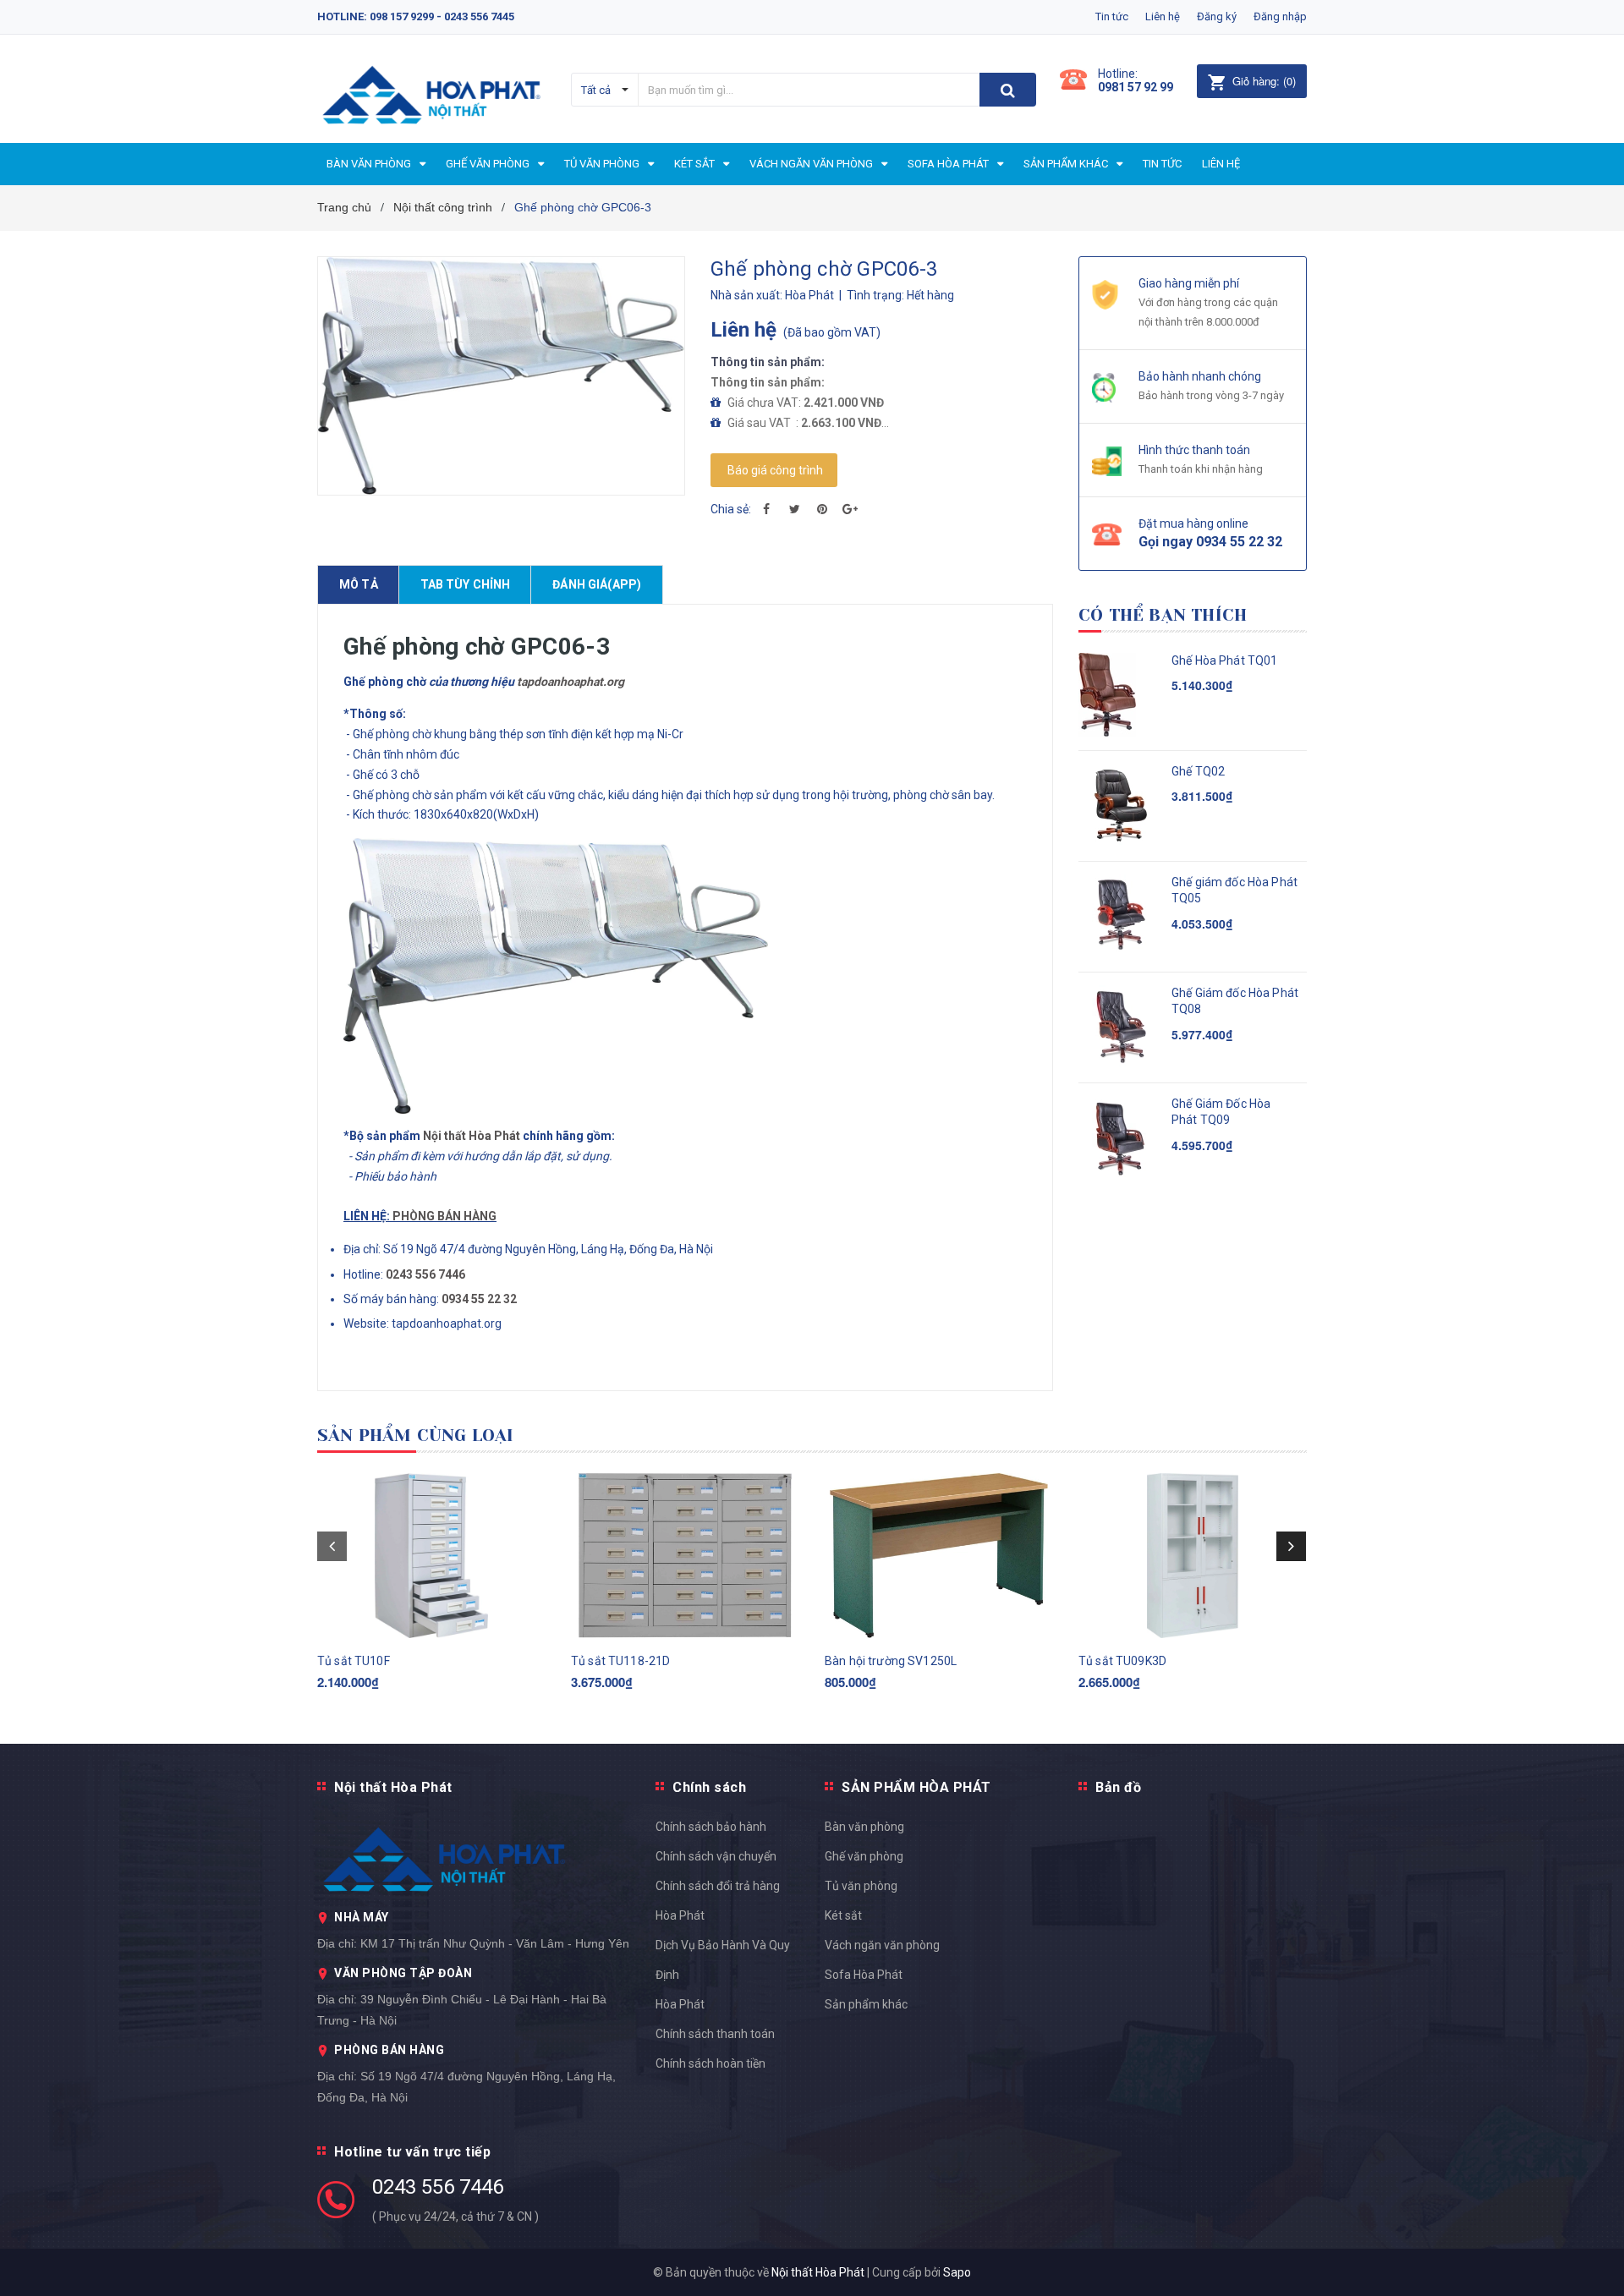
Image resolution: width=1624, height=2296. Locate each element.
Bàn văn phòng (864, 1827)
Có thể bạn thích (1163, 615)
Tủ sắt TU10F (354, 1661)
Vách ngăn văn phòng (882, 1945)
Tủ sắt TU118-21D (620, 1661)
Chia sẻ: (731, 509)
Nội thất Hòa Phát (472, 1136)
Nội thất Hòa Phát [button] (393, 1787)
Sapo (957, 2272)
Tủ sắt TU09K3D (1122, 1661)
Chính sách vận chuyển (716, 1856)
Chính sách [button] (709, 1787)
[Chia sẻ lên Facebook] (766, 509)
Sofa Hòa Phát (864, 1975)
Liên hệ (1163, 16)
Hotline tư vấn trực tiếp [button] (412, 2152)
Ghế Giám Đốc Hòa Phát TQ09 (1221, 1112)
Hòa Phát (680, 2004)
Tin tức (1112, 16)
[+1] (850, 509)
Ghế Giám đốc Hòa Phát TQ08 (1235, 1001)
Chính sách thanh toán (715, 2034)
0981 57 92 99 (1136, 87)
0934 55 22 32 (479, 1299)
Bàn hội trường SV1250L (891, 1661)
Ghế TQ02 (1198, 771)
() (1264, 81)
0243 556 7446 (438, 2187)
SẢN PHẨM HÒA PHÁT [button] (916, 1787)
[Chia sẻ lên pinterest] (822, 509)
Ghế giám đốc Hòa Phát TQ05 (1234, 890)
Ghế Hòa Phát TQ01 (1224, 660)
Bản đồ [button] (1118, 1787)
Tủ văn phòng (861, 1886)
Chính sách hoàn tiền (710, 2063)
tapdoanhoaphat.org (571, 682)
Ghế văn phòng (864, 1856)
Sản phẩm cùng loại (416, 1436)
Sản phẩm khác (866, 2004)
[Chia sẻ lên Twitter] (794, 509)
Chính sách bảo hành (711, 1827)
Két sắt (843, 1915)
